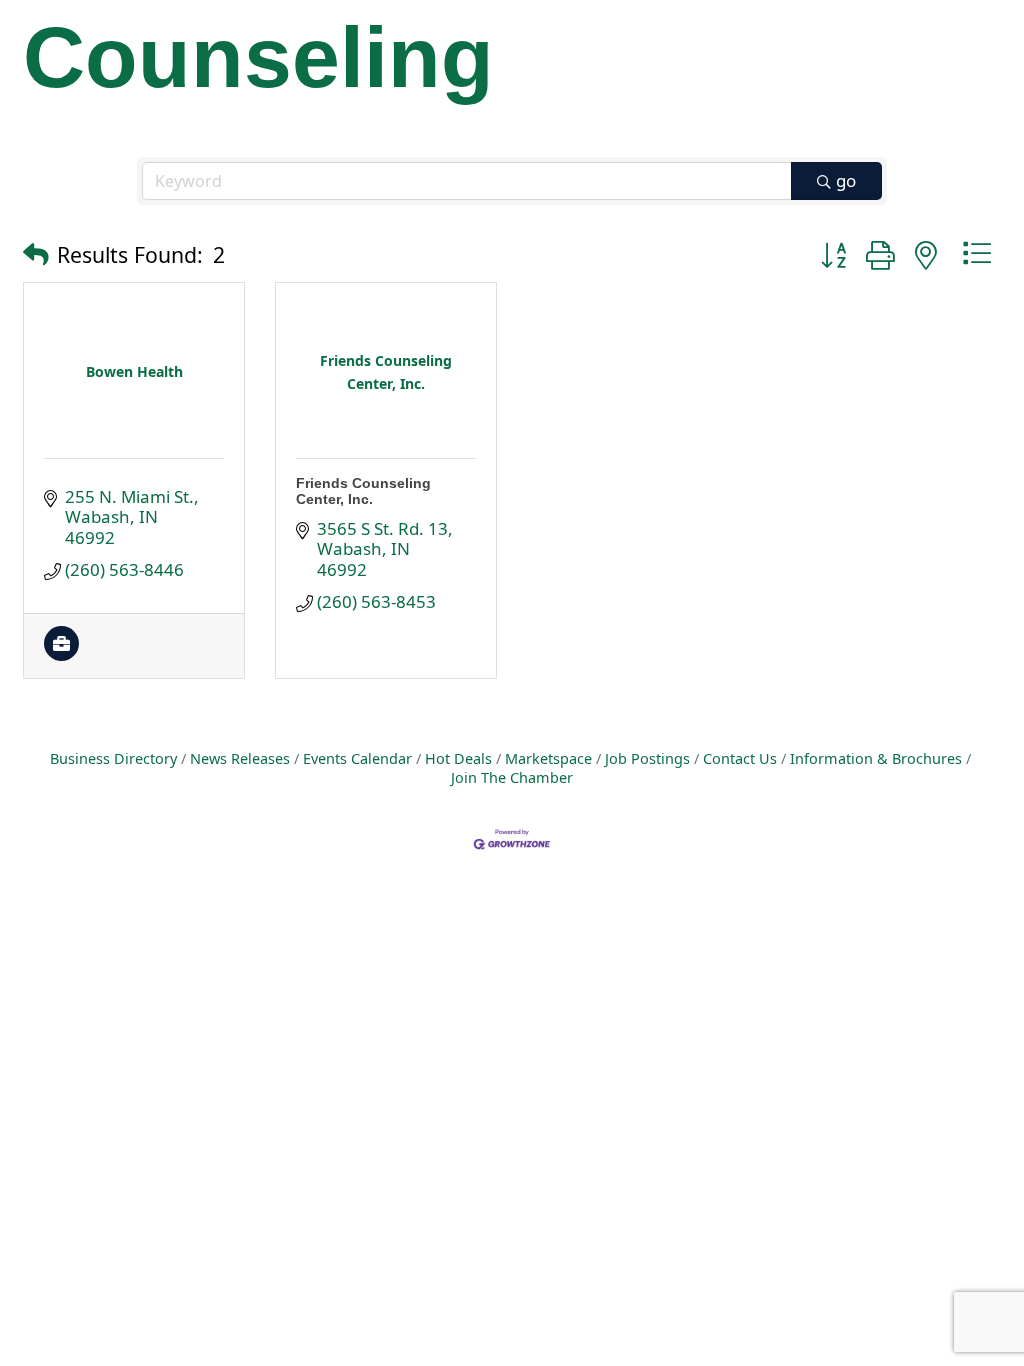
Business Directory (113, 758)
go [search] (846, 180)
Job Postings (647, 758)
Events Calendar (357, 758)
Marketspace (548, 758)
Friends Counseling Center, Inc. (363, 491)
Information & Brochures (876, 758)
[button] (36, 254)
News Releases (240, 758)
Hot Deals (458, 758)
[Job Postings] (61, 654)
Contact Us (740, 758)
